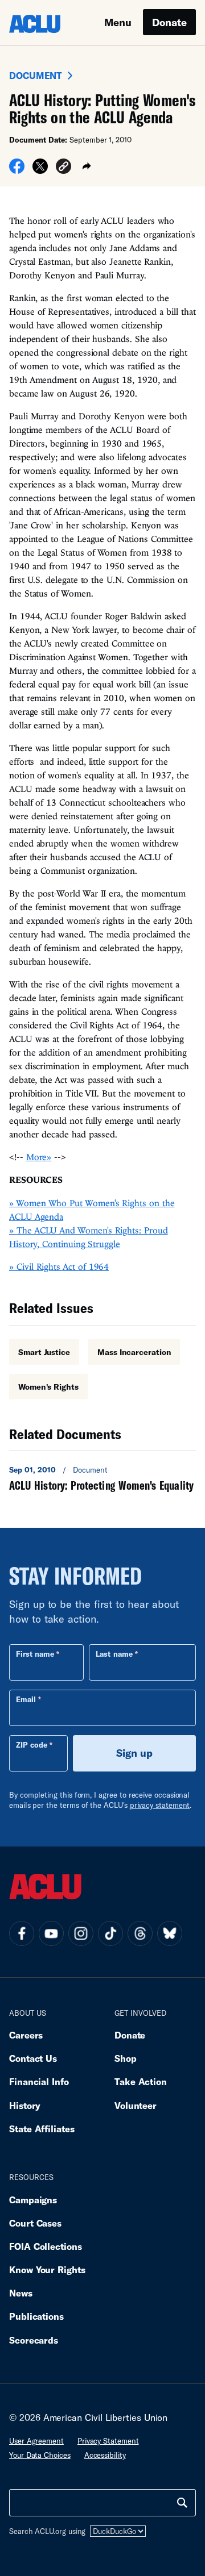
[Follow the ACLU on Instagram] (81, 1933)
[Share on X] (40, 170)
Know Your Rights (47, 2269)
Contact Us (33, 2058)
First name (35, 1654)
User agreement (36, 2441)
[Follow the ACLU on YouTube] (51, 1933)
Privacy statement (108, 2441)
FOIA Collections (46, 2246)
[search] (182, 2503)
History (25, 2105)
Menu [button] (118, 22)
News (21, 2293)
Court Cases (35, 2223)
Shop (126, 2058)
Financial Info (39, 2081)
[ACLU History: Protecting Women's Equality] (102, 1478)
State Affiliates (42, 2129)
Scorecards (34, 2340)
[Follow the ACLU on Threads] (140, 1933)
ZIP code (32, 1745)
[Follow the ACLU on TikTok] (110, 1933)
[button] (63, 168)
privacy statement (160, 1805)
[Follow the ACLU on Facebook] (22, 1933)
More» (39, 1157)
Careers (26, 2035)
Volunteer (136, 2105)
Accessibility (105, 2455)
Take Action (141, 2081)
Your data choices (40, 2455)
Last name (114, 1654)
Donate (169, 22)
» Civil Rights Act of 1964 (59, 1266)
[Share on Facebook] (17, 170)
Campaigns (33, 2200)
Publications (36, 2316)
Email (26, 1699)
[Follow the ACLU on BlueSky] (170, 1933)
